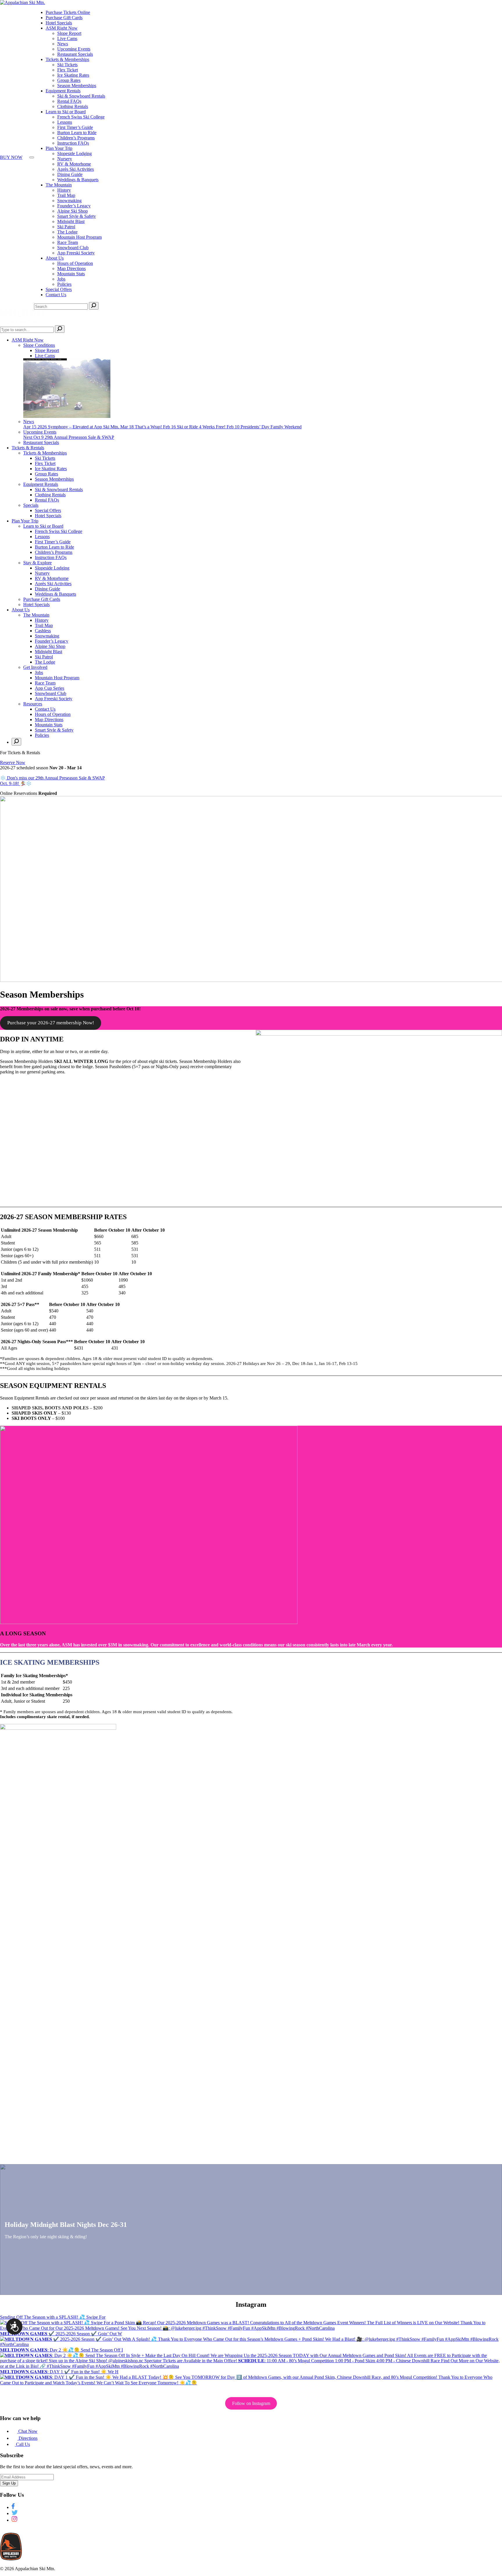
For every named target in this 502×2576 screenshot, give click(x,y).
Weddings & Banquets (78, 180)
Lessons (65, 122)
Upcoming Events (74, 49)
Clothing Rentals (73, 106)
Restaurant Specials (75, 54)
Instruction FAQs (73, 143)
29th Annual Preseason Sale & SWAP (69, 437)
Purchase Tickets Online (68, 12)
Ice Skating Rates (73, 75)
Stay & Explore (37, 563)
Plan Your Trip (59, 148)
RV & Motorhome (74, 164)
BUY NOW (11, 157)
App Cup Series (50, 688)
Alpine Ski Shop (72, 211)
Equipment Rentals (63, 91)
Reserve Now (13, 762)
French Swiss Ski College (81, 117)
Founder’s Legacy (74, 206)
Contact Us (56, 295)
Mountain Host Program (79, 237)
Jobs (61, 279)
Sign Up (9, 2483)
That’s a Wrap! (142, 427)
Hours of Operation (75, 263)
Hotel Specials (59, 23)
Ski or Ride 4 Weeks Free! (195, 427)
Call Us (22, 2444)
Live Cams (67, 38)
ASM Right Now (62, 28)
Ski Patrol (66, 227)
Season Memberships (77, 86)
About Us (55, 258)
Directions (27, 2438)
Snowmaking (69, 201)
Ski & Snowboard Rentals (81, 96)
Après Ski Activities (76, 169)
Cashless (43, 631)
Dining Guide (70, 174)
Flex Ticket (68, 70)
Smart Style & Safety (77, 216)
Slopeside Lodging (75, 153)
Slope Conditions (39, 345)
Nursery (65, 159)
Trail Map (66, 195)
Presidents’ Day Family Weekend (264, 427)
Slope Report (69, 33)
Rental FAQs (69, 101)
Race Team (68, 242)
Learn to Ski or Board (66, 112)
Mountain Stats (71, 274)
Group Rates (69, 80)
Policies (64, 284)
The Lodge (67, 232)
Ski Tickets (67, 65)
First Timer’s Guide (75, 127)
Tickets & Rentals (28, 448)
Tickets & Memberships (67, 59)
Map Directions (71, 268)
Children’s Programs (76, 138)
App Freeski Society (76, 253)
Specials (31, 505)
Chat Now (27, 2431)
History (64, 190)
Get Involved (35, 667)
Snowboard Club (73, 248)
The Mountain (59, 185)
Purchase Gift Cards (64, 18)
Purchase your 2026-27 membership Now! (51, 1023)
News (63, 44)
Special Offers (59, 289)
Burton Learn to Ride (77, 133)
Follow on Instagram (251, 2403)
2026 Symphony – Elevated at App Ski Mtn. (72, 427)
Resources (33, 704)
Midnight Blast (71, 221)
